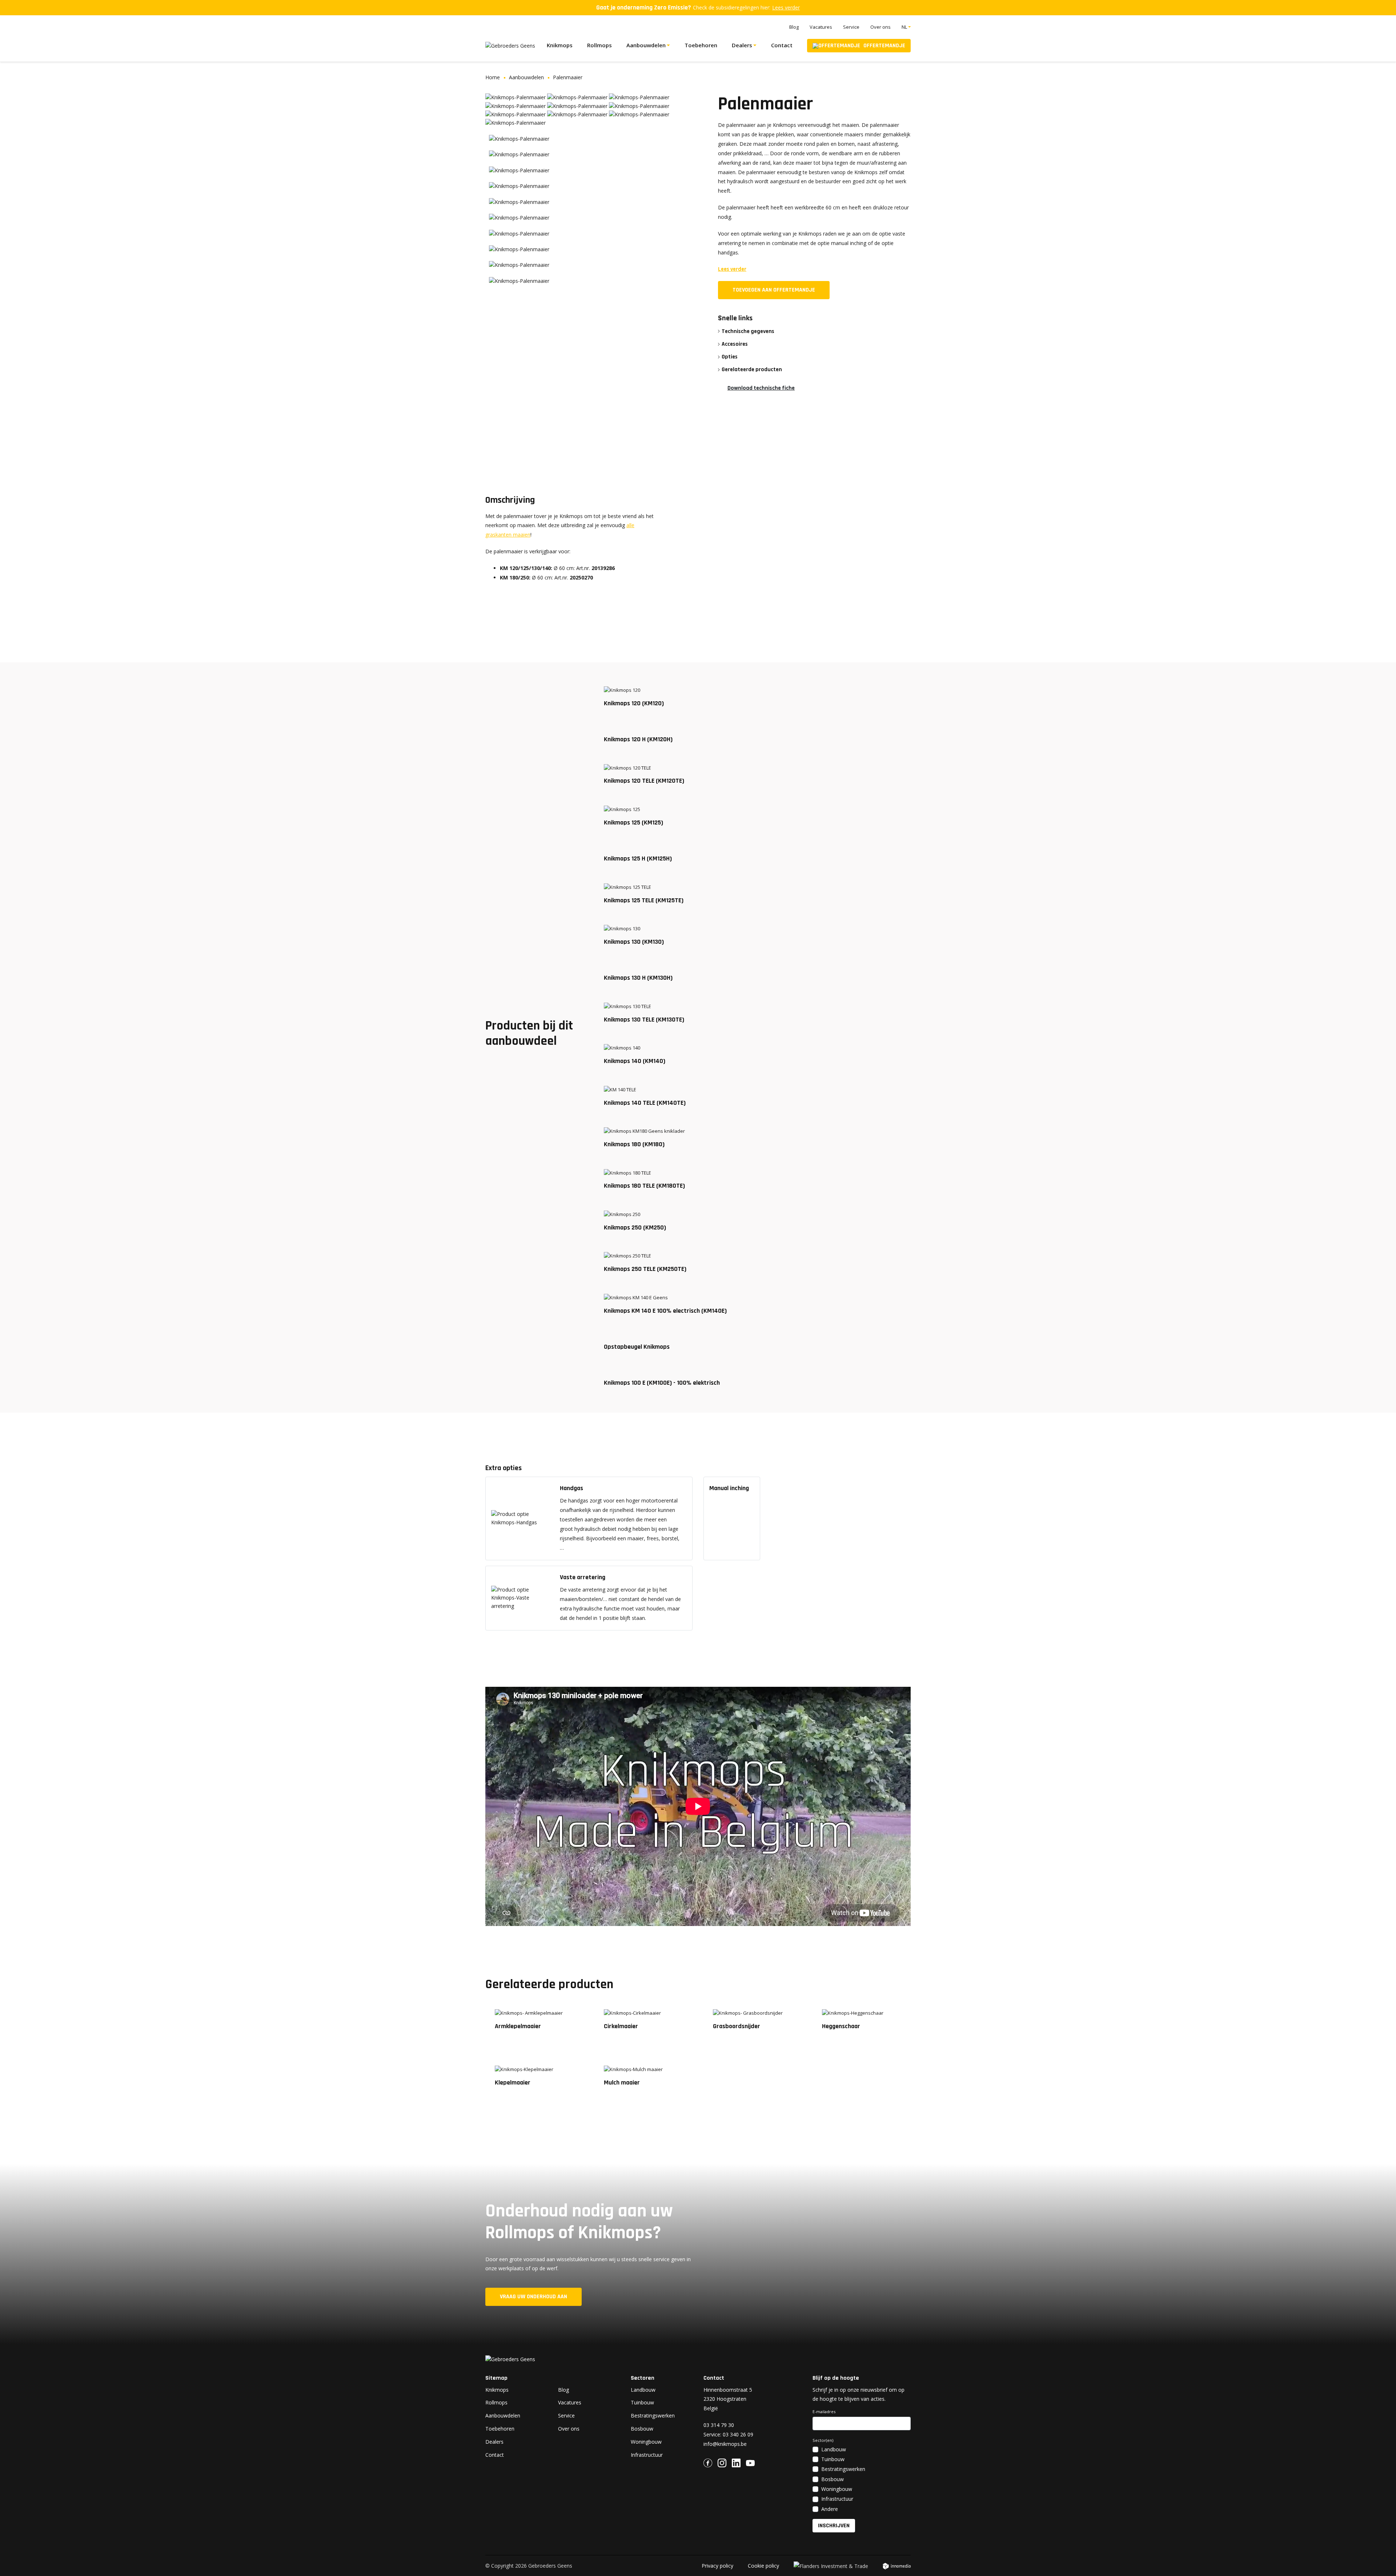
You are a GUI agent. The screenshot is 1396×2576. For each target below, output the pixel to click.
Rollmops (599, 45)
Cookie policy (763, 2566)
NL (904, 27)
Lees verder (786, 7)
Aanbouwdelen (646, 45)
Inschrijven (834, 2526)
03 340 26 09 (738, 2434)
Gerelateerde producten (752, 369)
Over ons (880, 27)
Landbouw (643, 2390)
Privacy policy (717, 2566)
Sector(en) (823, 2440)
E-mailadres (824, 2412)
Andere (830, 2509)
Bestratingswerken (653, 2415)
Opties (730, 357)
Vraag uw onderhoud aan (533, 2297)
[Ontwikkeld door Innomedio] (897, 2567)
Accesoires (735, 344)
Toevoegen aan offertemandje (774, 290)
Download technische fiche (761, 388)
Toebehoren (701, 45)
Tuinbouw (642, 2402)
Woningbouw (646, 2442)
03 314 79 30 (719, 2425)
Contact (782, 45)
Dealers (742, 45)
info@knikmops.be (725, 2444)
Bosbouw (642, 2429)
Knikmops (560, 45)
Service (851, 27)
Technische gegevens (748, 331)
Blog (794, 27)
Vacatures (821, 27)
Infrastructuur (647, 2455)
